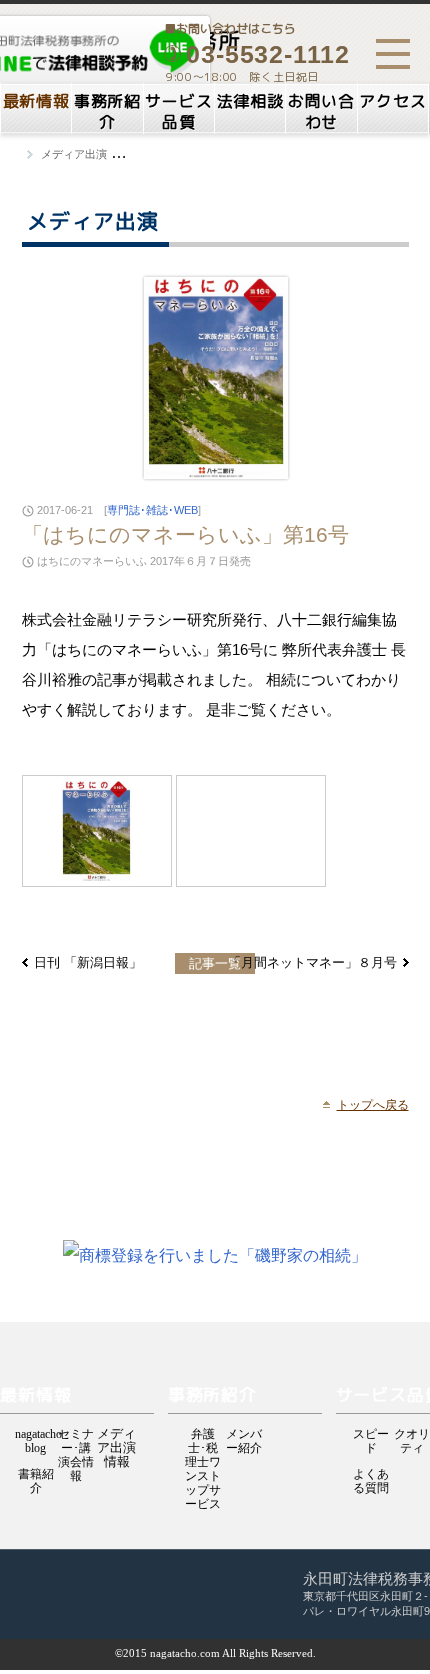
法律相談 (250, 101)
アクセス (392, 101)
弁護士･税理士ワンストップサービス (203, 1435)
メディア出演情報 (116, 1435)
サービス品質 (178, 111)
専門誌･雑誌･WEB (152, 510)
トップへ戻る (373, 1105)
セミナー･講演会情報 (76, 1435)
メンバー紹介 (244, 1435)
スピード (371, 1435)
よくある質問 (371, 1475)
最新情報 (36, 101)
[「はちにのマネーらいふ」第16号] (97, 831)
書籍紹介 (36, 1475)
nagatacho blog (35, 1435)
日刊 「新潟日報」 (88, 962)
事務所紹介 (107, 111)
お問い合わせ (321, 111)
